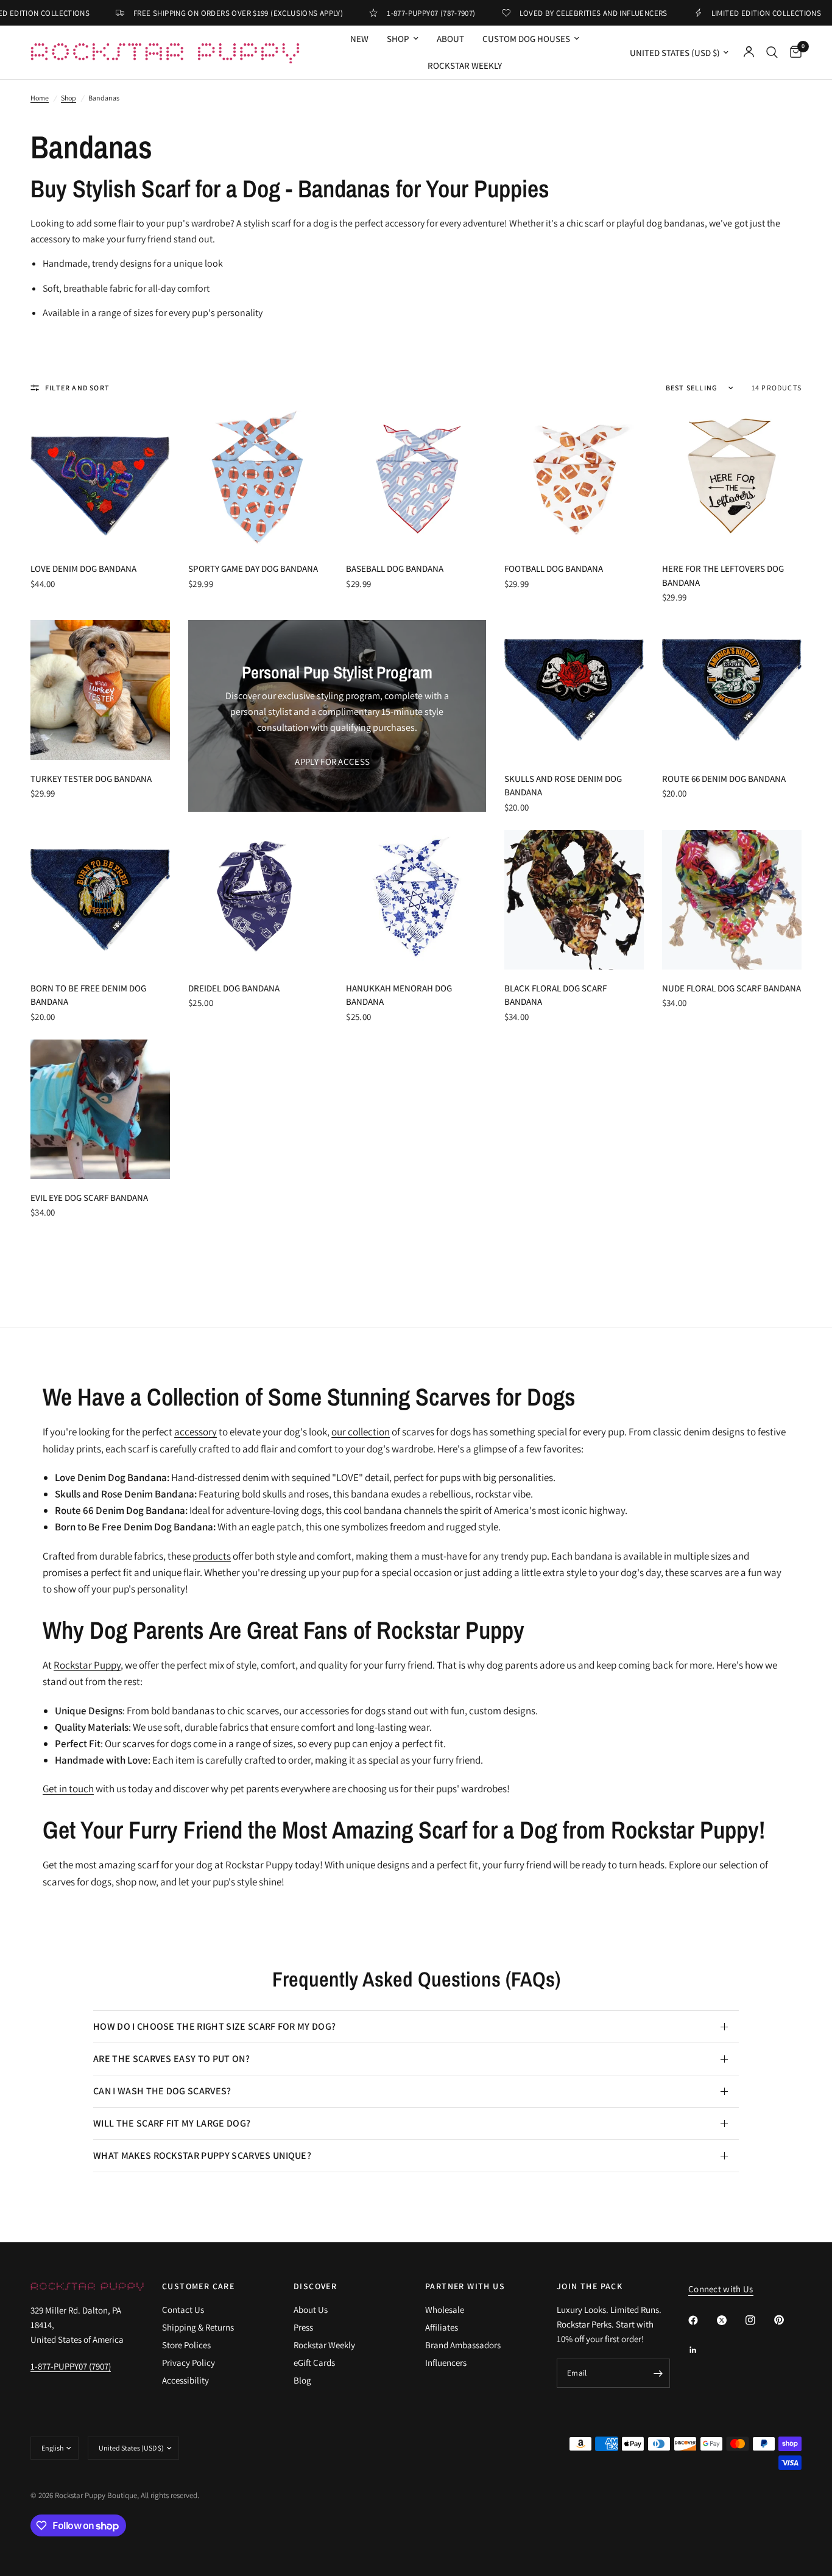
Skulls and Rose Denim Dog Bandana (563, 786)
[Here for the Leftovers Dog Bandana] (732, 480)
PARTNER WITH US (465, 2286)
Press (303, 2327)
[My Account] (749, 52)
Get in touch (68, 1789)
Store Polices (186, 2345)
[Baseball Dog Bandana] (416, 480)
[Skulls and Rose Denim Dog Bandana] (574, 690)
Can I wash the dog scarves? (162, 2091)
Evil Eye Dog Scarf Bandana (89, 1198)
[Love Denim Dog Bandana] (100, 480)
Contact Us (183, 2310)
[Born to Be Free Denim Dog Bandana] (100, 900)
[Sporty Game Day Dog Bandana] (258, 480)
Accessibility (185, 2380)
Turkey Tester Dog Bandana (91, 779)
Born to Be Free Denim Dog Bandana (88, 995)
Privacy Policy (189, 2363)
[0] (793, 52)
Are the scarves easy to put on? (171, 2059)
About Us (311, 2310)
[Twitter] (730, 2320)
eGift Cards (314, 2363)
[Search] (772, 52)
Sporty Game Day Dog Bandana (253, 568)
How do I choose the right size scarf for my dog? (214, 2026)
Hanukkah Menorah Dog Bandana (399, 995)
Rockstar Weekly (465, 65)
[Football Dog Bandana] (574, 480)
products (212, 1556)
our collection (361, 1432)
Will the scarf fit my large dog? (172, 2123)
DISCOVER (315, 2286)
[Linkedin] (702, 2350)
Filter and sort (77, 388)
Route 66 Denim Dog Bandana (724, 779)
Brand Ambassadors (463, 2345)
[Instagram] (759, 2320)
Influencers (446, 2363)
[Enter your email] (658, 2373)
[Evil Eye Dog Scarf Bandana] (100, 1109)
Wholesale (445, 2310)
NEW (359, 39)
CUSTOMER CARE (198, 2286)
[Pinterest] (788, 2320)
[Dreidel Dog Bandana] (258, 900)
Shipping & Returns (198, 2327)
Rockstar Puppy (87, 1665)
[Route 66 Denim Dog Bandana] (732, 690)
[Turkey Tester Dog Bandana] (100, 690)
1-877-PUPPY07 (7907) (71, 2366)
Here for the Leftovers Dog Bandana (723, 575)
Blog (302, 2380)
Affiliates (442, 2327)
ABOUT (450, 39)
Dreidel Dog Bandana (234, 988)
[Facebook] (702, 2320)
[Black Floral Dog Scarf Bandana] (574, 900)
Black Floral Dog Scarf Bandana (555, 995)
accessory (196, 1432)
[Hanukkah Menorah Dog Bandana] (416, 900)
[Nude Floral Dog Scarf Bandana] (732, 900)
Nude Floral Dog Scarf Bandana (732, 988)
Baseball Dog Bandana (395, 568)
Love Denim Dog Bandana (83, 568)
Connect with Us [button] (721, 2289)
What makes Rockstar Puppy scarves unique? (202, 2155)
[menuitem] (359, 39)
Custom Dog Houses (526, 39)
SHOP (398, 39)
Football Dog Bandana (554, 568)
